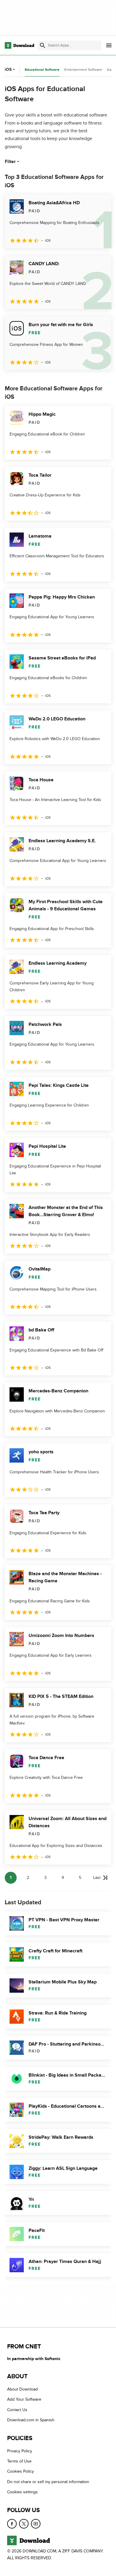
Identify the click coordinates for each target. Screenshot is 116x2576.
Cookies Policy (21, 2472)
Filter (10, 162)
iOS (8, 69)
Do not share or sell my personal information (48, 2482)
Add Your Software (24, 2400)
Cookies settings (22, 2492)
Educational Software (42, 70)
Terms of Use (19, 2461)
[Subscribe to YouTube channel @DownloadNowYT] (36, 2524)
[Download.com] (19, 45)
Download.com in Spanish (31, 2420)
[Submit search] (43, 45)
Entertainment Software (83, 70)
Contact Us (17, 2410)
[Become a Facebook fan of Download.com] (12, 2524)
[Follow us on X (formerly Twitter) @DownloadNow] (24, 2524)
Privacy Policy (20, 2451)
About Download (22, 2389)
